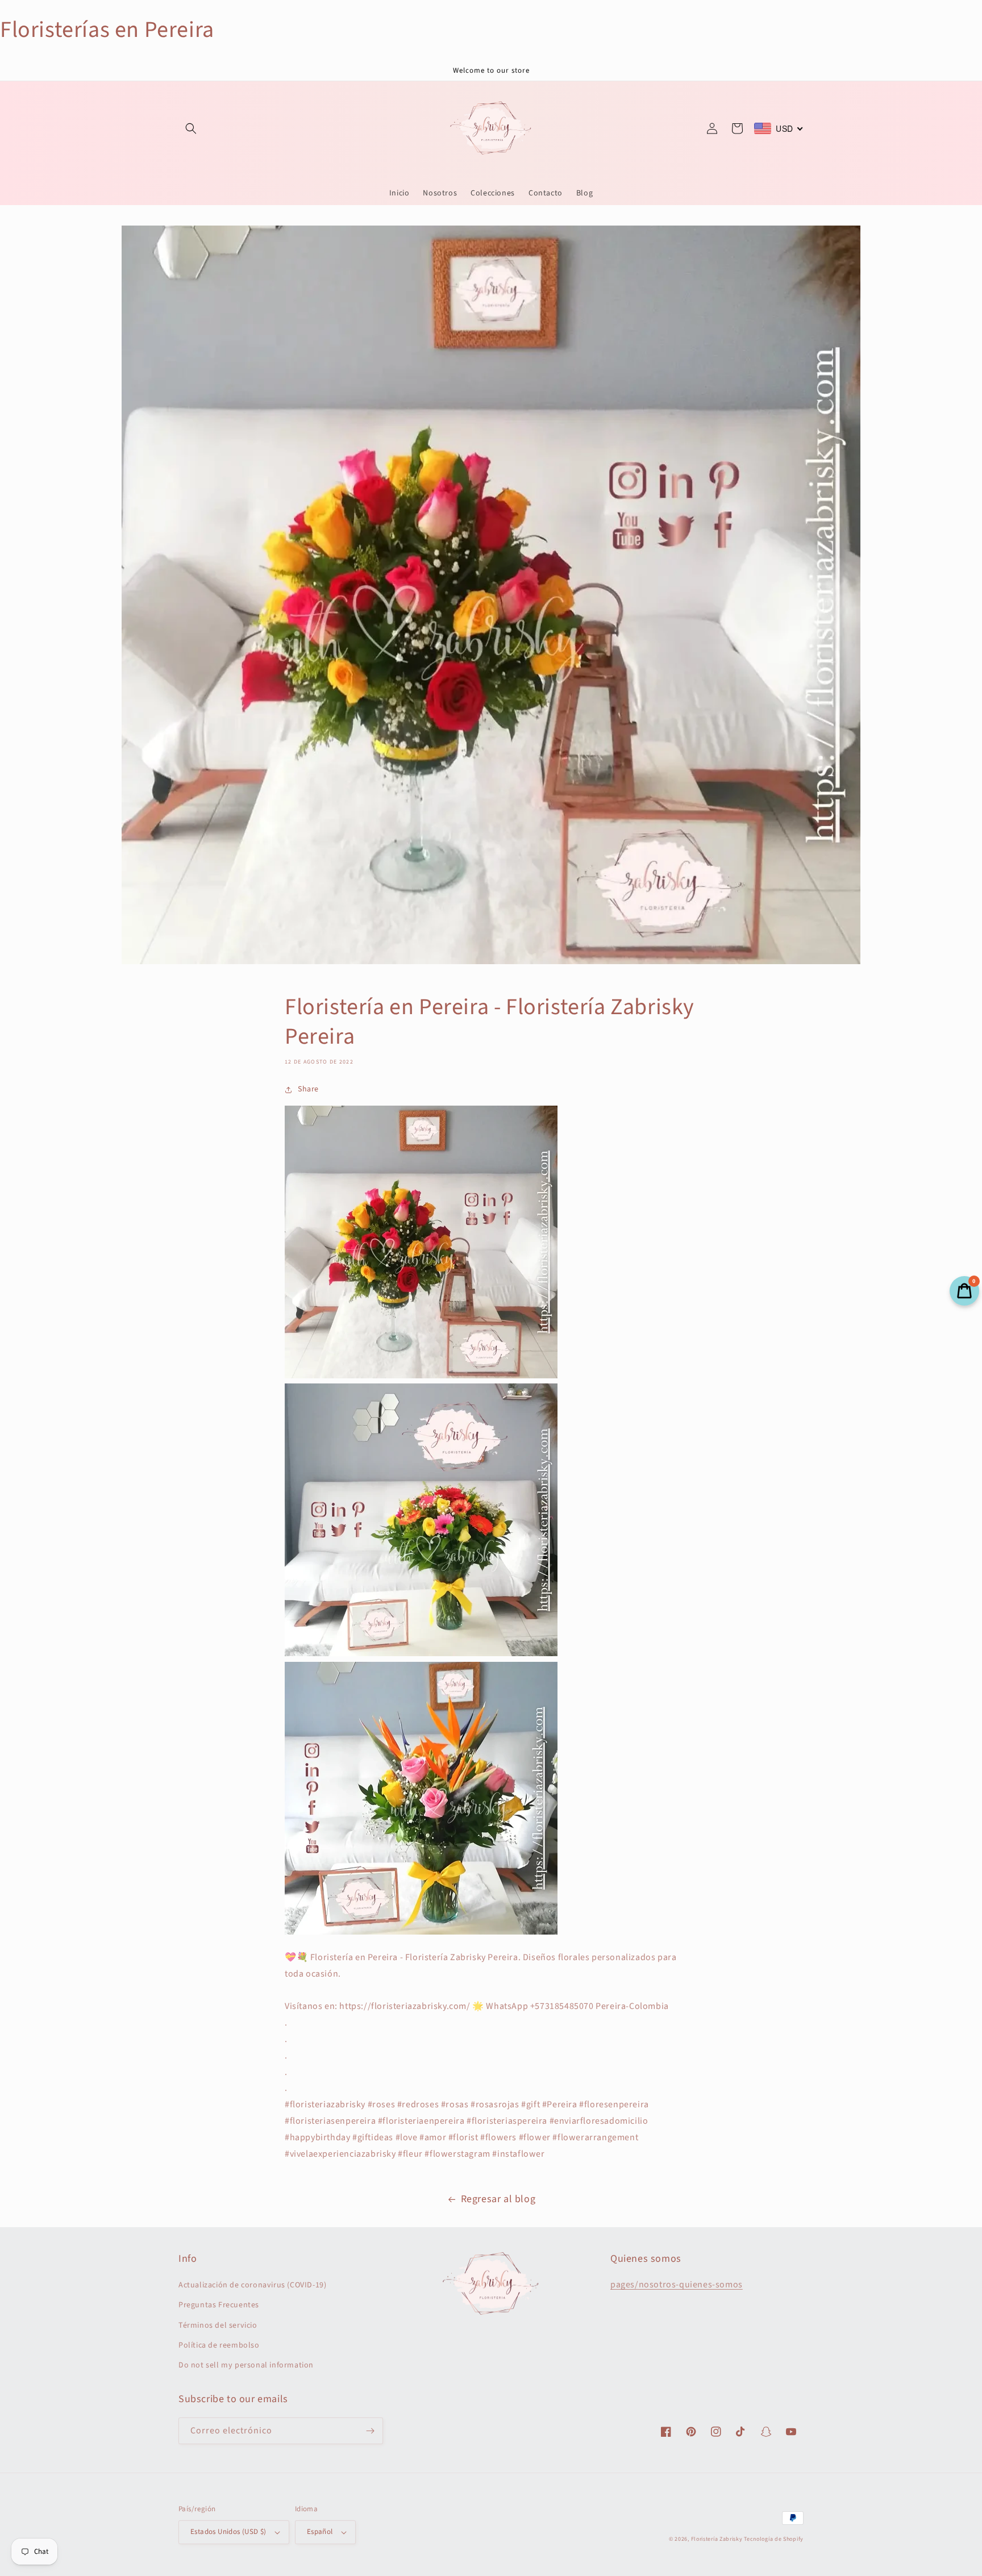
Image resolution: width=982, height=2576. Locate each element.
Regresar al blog (498, 2199)
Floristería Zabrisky (717, 2539)
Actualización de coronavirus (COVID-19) (252, 2285)
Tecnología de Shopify (774, 2539)
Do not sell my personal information (246, 2365)
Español (320, 2532)
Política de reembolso (219, 2345)
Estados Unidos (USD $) (228, 2532)
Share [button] (308, 1089)
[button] (191, 128)
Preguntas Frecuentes (219, 2305)
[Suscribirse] (370, 2431)
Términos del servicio (218, 2325)
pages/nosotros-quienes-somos (677, 2285)
